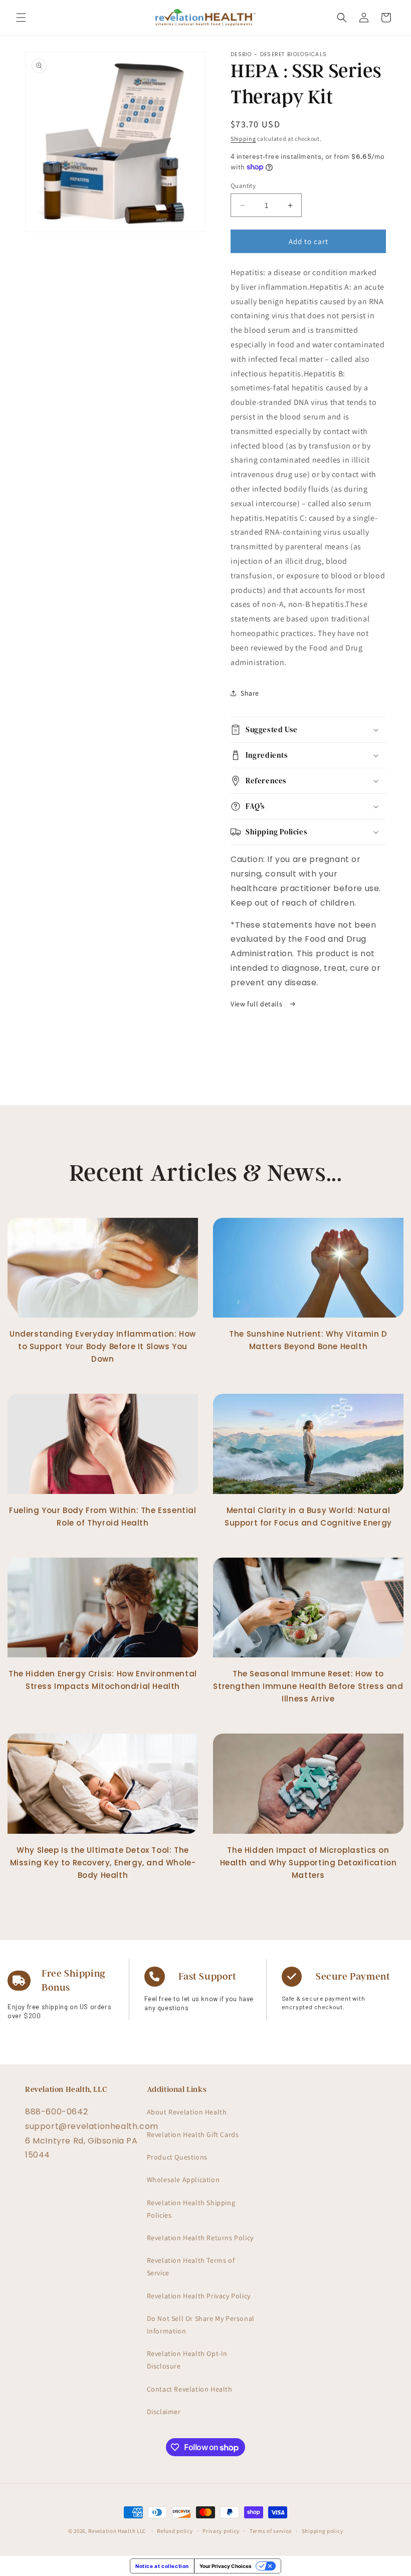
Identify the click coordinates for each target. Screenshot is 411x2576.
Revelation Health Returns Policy (200, 2238)
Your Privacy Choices (226, 2566)
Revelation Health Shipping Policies (191, 2209)
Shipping (243, 139)
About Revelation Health (187, 2112)
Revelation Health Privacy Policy (199, 2296)
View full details (257, 1004)
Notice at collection (162, 2566)
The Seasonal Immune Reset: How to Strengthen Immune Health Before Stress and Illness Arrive (308, 1686)
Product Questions (177, 2157)
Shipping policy (323, 2531)
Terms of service (271, 2531)
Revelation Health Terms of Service (191, 2267)
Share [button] (250, 693)
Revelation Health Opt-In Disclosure (187, 2360)
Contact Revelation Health (190, 2389)
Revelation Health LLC (117, 2531)
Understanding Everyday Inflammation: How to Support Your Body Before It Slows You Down (103, 1346)
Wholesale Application (183, 2180)
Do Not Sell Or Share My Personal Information (201, 2325)
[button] (21, 18)
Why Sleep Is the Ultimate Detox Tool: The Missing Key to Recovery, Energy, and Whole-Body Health (103, 1863)
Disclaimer (164, 2412)
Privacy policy (221, 2531)
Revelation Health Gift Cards (193, 2134)
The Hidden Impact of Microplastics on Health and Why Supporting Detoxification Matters (309, 1863)
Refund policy (175, 2531)
